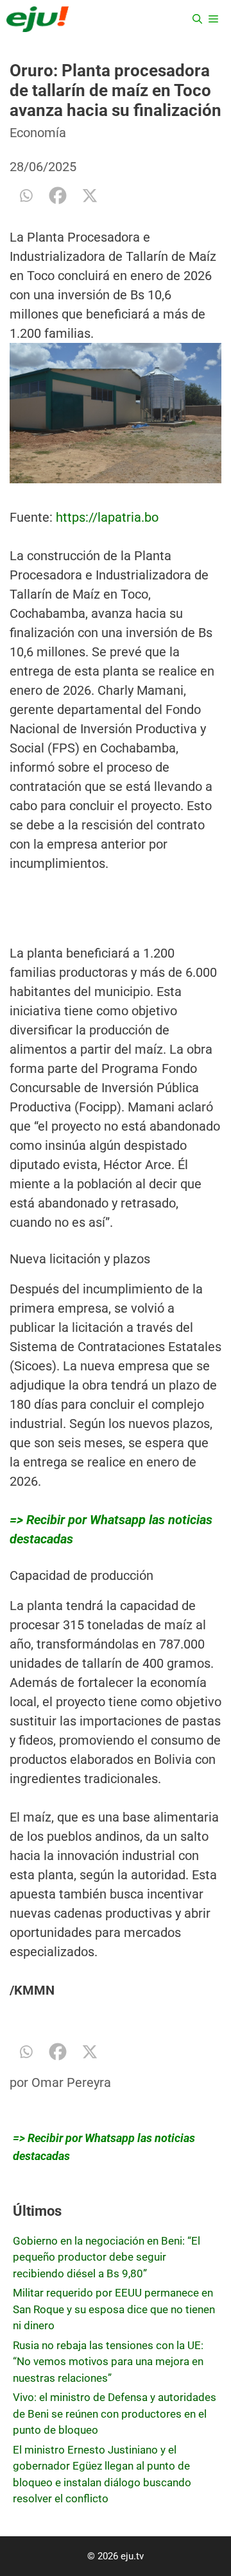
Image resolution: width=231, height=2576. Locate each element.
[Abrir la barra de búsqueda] (197, 19)
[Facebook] (58, 195)
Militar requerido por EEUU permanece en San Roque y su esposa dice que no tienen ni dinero (114, 2309)
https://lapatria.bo (106, 517)
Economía (38, 133)
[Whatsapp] (26, 195)
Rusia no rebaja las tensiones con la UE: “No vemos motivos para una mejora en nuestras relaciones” (108, 2362)
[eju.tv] (38, 19)
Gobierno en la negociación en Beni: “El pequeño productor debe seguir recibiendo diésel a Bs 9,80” (107, 2257)
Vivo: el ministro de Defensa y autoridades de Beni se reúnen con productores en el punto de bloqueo (115, 2414)
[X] (90, 195)
